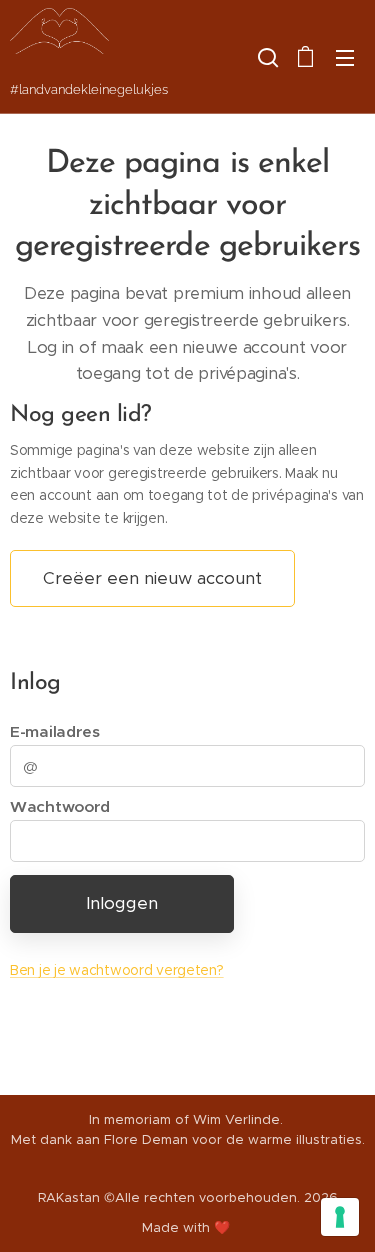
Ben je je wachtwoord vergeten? (117, 970)
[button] (266, 57)
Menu (345, 57)
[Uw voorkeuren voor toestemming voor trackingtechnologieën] (340, 1217)
